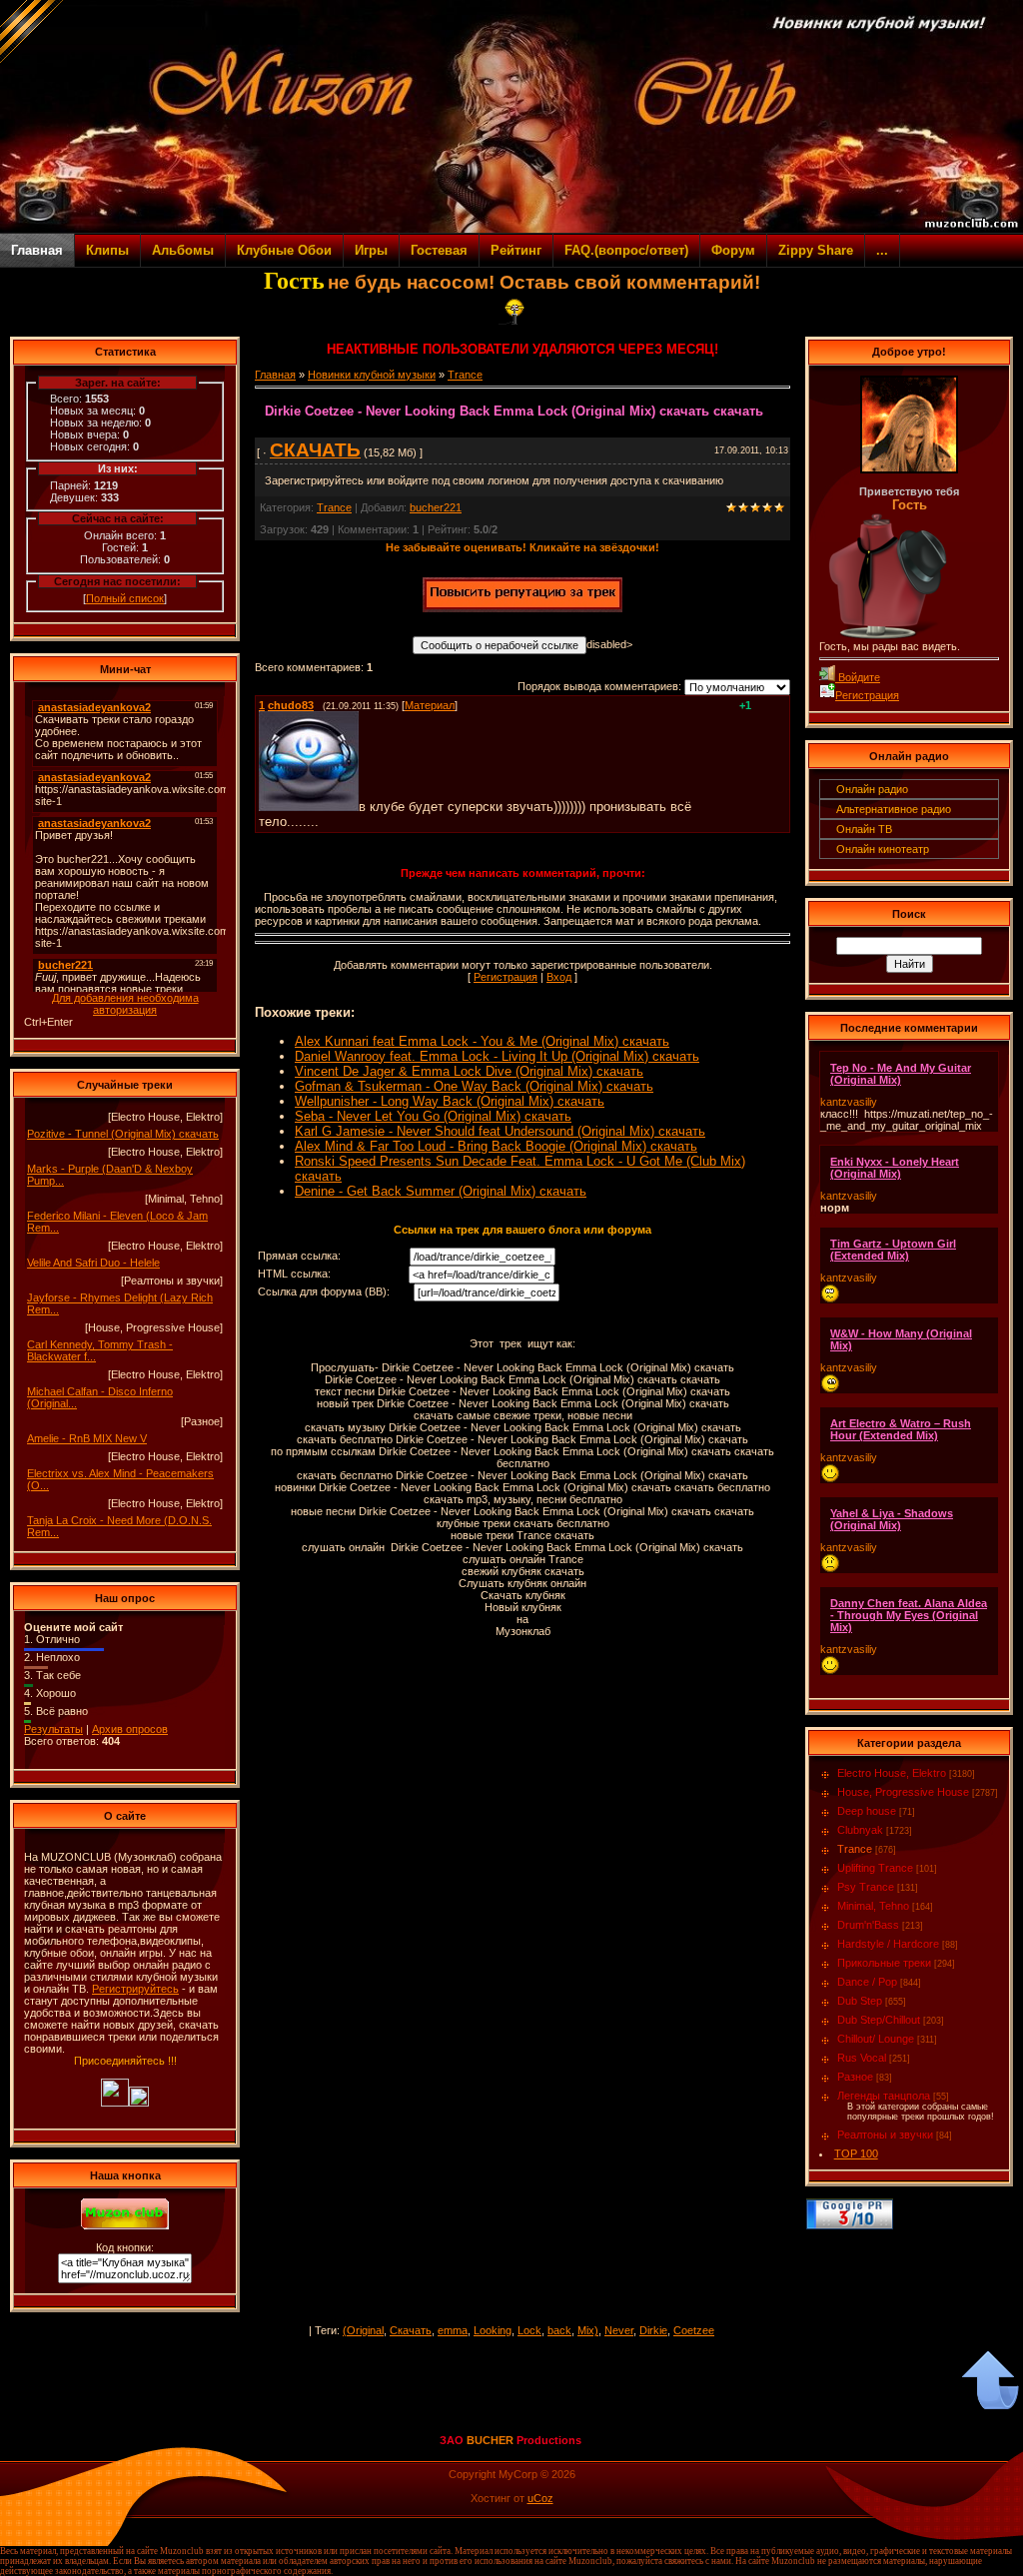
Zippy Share (816, 250)
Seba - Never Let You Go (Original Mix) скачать (433, 1116)
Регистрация (506, 977)
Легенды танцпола (884, 2096)
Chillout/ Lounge (876, 2039)
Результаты (53, 1729)
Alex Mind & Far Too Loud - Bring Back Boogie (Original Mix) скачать (496, 1146)
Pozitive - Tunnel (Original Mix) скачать (123, 1134)
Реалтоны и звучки (885, 2135)
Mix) (588, 2330)
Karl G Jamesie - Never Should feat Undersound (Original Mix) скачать (500, 1131)
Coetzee (694, 2330)
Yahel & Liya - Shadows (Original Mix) (892, 1519)
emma (453, 2330)
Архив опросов (130, 1729)
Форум (733, 250)
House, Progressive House (903, 1792)
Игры (371, 250)
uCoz (540, 2498)
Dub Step (860, 2001)
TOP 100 (856, 2153)
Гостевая (439, 250)
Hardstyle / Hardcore (888, 1944)
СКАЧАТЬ (315, 450)
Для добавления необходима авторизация (125, 1004)
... (882, 250)
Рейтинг (516, 250)
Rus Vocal (862, 2058)
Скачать (411, 2330)
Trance (465, 375)
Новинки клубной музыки (372, 375)
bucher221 (436, 507)
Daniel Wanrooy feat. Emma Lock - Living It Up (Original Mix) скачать (497, 1056)
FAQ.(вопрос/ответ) (626, 250)
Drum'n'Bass (868, 1925)
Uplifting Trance (875, 1868)
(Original (363, 2330)
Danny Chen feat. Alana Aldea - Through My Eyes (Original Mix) (909, 1615)
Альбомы (183, 250)
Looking (493, 2330)
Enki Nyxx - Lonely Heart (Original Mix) (895, 1168)
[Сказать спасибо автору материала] (522, 608)
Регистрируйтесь (135, 1989)
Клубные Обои (284, 250)
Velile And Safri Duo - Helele (93, 1263)
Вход (559, 977)
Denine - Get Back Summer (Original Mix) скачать (441, 1191)
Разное (855, 2077)
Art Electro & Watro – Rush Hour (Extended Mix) (901, 1429)
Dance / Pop (867, 1982)
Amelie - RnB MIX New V (87, 1438)
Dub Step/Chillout (879, 2020)
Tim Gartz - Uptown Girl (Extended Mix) (893, 1250)
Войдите (858, 677)
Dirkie (653, 2330)
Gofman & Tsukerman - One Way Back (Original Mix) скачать (474, 1086)
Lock (529, 2330)
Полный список (125, 598)
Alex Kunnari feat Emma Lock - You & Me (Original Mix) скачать (482, 1041)
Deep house (867, 1811)
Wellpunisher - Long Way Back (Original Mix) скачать (450, 1101)
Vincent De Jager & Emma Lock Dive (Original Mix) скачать (469, 1071)
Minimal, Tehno (873, 1906)
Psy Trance (866, 1887)
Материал (430, 705)
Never (619, 2330)
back (559, 2330)
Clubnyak (860, 1830)
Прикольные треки (884, 1963)
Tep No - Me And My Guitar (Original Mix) (901, 1074)
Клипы (107, 250)
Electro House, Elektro (892, 1773)
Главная (37, 250)
